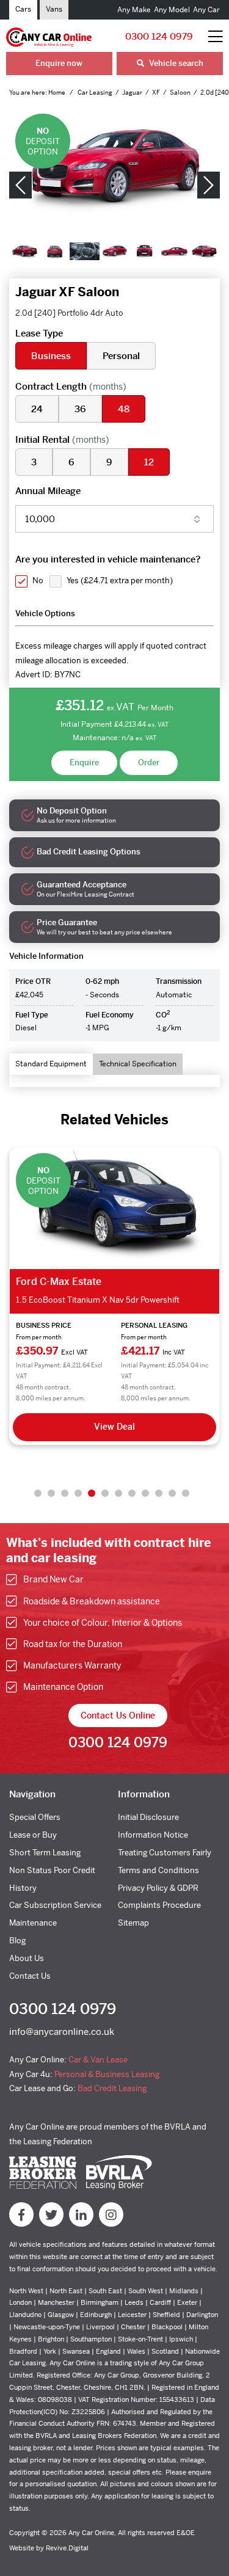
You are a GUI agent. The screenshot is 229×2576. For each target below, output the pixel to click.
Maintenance (33, 1923)
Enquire (84, 762)
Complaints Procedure (159, 1905)
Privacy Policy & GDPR (158, 1888)
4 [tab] (78, 1493)
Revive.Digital (67, 2548)
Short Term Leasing (45, 1853)
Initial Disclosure (148, 1817)
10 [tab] (159, 1493)
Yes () (120, 580)
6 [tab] (105, 1493)
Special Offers (35, 1817)
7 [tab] (118, 1493)
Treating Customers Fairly (165, 1853)
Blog (17, 1941)
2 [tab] (51, 1493)
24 (37, 409)
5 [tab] (92, 1493)
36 (80, 409)
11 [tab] (172, 1493)
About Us (27, 1958)
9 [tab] (145, 1493)
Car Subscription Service (55, 1905)
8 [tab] (132, 1493)
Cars (23, 9)
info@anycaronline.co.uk (62, 2032)
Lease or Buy (33, 1835)
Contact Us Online (118, 1716)
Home (57, 93)
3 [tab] (65, 1493)
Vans (54, 9)
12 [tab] (186, 1493)
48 (124, 409)
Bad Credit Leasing (112, 2088)
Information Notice (153, 1835)
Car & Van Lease (98, 2060)
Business (51, 356)
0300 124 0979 (159, 36)
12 (149, 462)
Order (149, 762)
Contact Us (30, 1976)
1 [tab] (38, 1493)
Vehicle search (175, 63)
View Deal (114, 1427)
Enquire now (59, 63)
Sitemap (133, 1923)
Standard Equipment (51, 1064)
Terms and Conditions (158, 1870)
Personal (121, 356)
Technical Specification (138, 1064)
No (38, 580)
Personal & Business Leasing (107, 2074)
